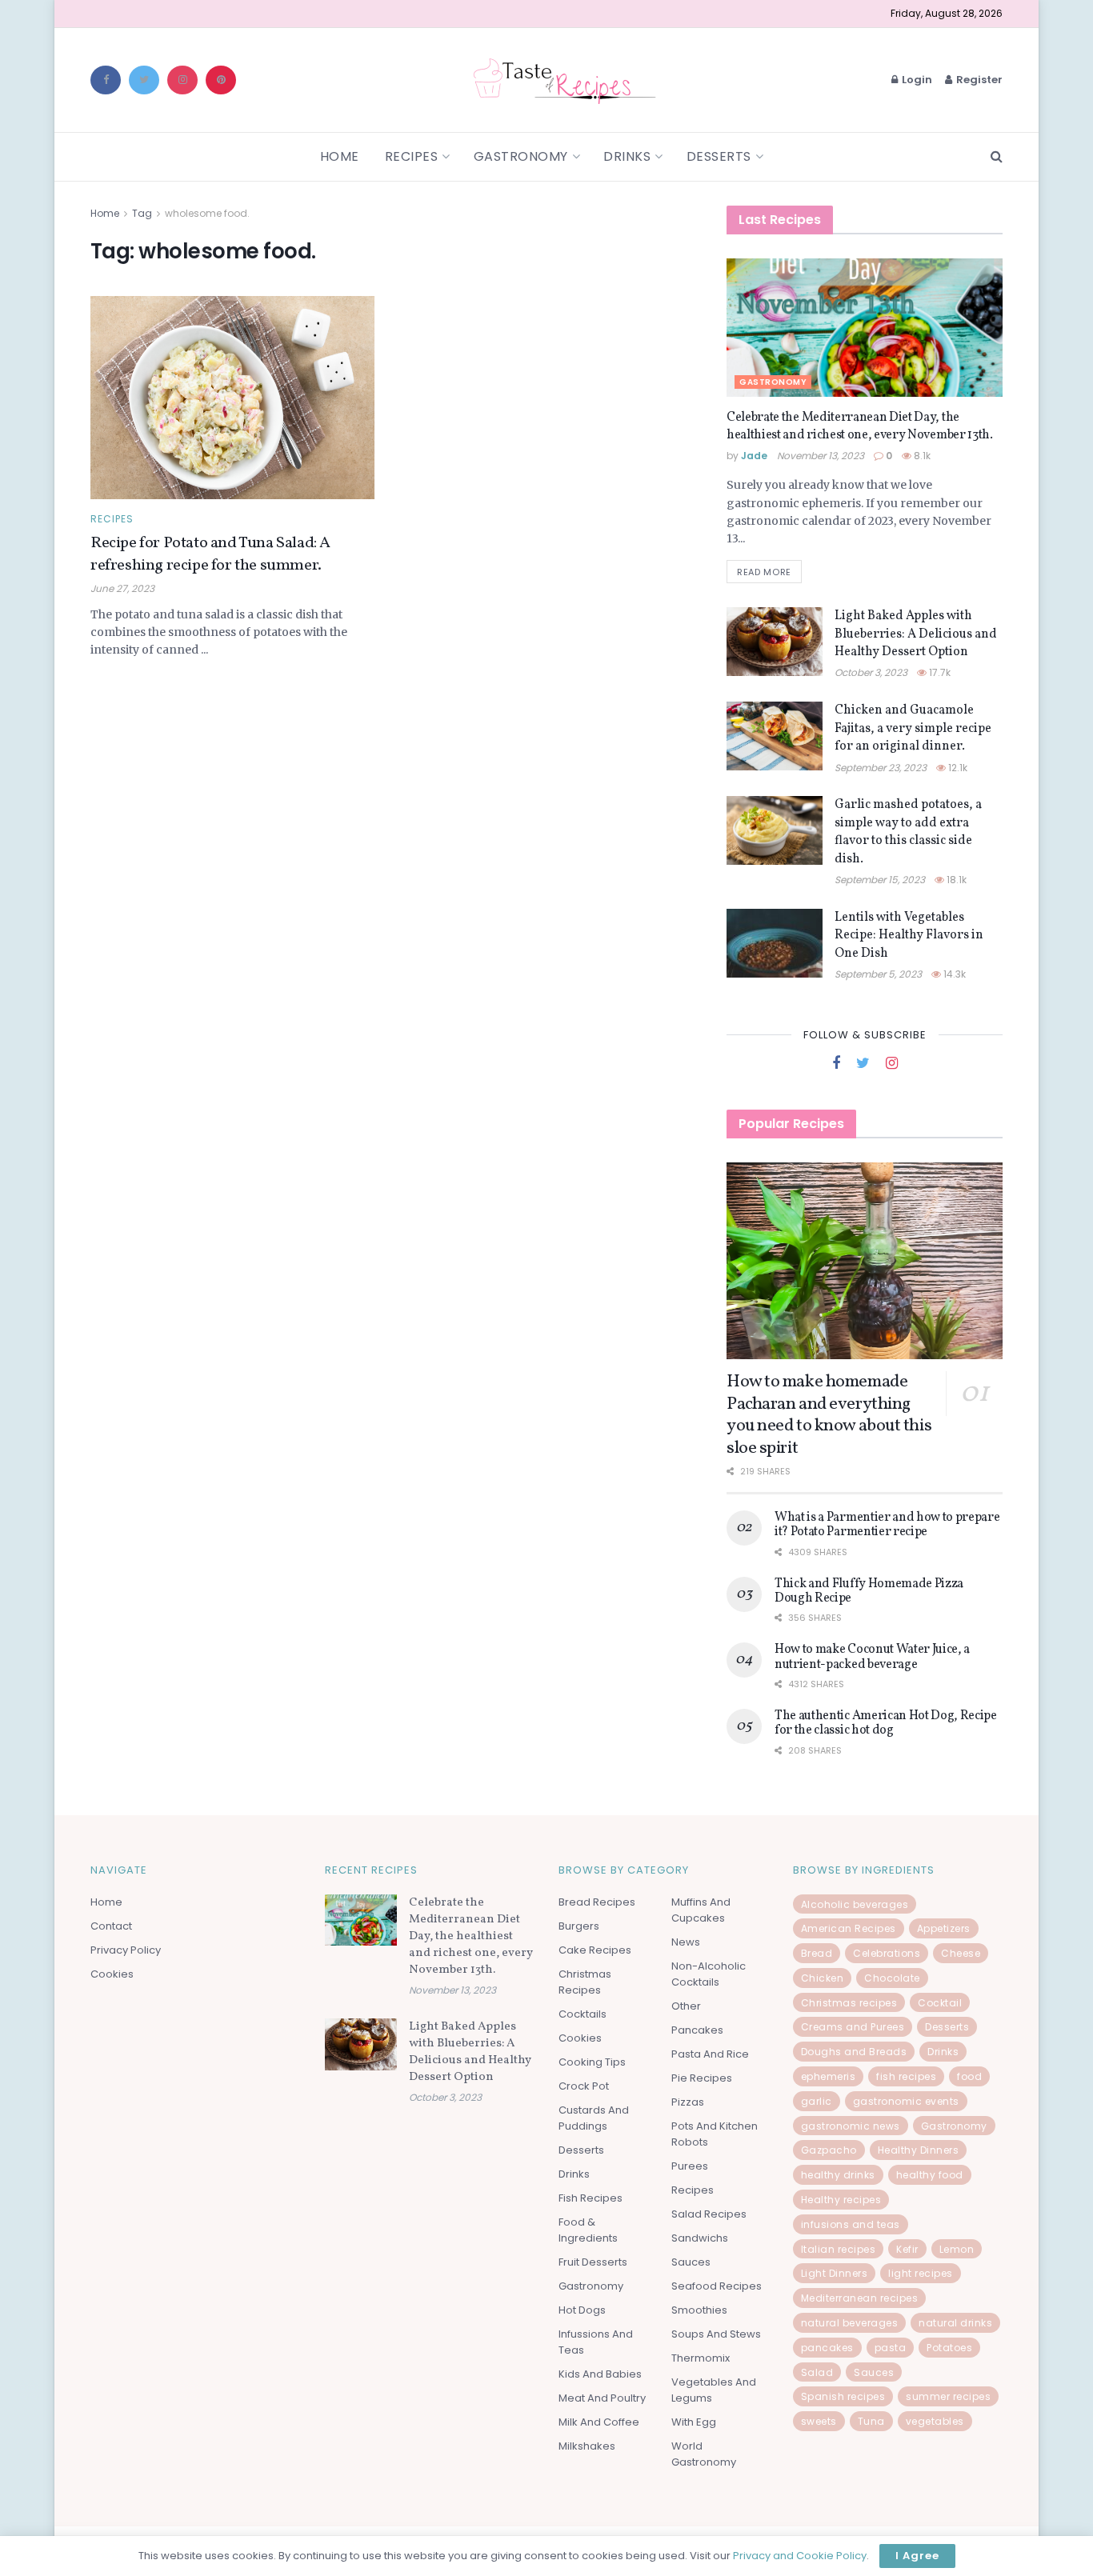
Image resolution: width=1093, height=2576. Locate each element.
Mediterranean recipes (860, 2298)
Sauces (691, 2262)
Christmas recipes (849, 2003)
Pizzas (688, 2102)
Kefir (907, 2249)
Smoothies (699, 2310)
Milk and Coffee (599, 2422)
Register (978, 80)
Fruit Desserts (593, 2262)
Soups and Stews (716, 2334)
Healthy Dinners (919, 2150)
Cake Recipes (595, 1950)
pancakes (827, 2348)
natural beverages (850, 2323)
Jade (754, 456)
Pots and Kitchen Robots (715, 2134)
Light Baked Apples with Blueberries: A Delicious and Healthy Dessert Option (916, 634)
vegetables (935, 2421)
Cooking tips (592, 2062)
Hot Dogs (582, 2310)
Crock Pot (584, 2086)
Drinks (627, 156)
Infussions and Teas (596, 2342)
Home (340, 156)
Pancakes (697, 2030)
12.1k (957, 768)
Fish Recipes (591, 2198)
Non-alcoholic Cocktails (709, 1974)
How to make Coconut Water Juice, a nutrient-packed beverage (872, 1657)
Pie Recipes (702, 2078)
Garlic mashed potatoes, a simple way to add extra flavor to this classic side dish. (908, 832)
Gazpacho (829, 2150)
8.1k (921, 456)
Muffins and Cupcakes (701, 1910)
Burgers (579, 1926)
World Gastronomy (704, 2454)
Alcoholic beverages (855, 1904)
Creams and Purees (853, 2027)
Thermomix (701, 2358)
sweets (819, 2421)
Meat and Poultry (602, 2398)
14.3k (953, 974)
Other (686, 2006)
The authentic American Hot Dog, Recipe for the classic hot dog (886, 1723)
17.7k (939, 672)
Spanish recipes (843, 2396)
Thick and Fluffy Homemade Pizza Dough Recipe (869, 1591)
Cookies (112, 1974)
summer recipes (948, 2396)
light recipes (921, 2273)
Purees (690, 2166)
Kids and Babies (600, 2374)
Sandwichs (700, 2238)
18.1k (955, 880)
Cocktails (583, 2014)
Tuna (871, 2421)
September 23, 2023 (881, 768)
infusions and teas (851, 2224)
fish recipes (906, 2076)
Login (916, 80)
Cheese (961, 1953)
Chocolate (892, 1978)
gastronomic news (851, 2126)
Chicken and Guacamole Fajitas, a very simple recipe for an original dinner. (913, 728)
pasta (891, 2348)
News (686, 1942)
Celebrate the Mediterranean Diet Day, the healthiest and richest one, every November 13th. (860, 426)
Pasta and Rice (710, 2054)
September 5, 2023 (878, 974)
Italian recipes (839, 2249)
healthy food (930, 2175)
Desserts (719, 156)
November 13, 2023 (821, 456)
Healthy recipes (841, 2200)
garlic (817, 2101)
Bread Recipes (597, 1902)
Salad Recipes (709, 2214)
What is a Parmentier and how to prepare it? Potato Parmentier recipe (887, 1525)
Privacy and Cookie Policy (800, 2556)
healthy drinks (838, 2175)
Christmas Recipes (585, 1982)
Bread (817, 1953)
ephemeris (829, 2076)
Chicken (823, 1978)
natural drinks (955, 2323)
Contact (111, 1926)
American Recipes (849, 1928)
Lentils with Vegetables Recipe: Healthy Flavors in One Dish (909, 936)
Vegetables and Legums (714, 2390)
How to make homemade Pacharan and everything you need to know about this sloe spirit (829, 1415)
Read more (764, 572)
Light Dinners (835, 2273)
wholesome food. (207, 213)
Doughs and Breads (854, 2052)
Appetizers (944, 1928)
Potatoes (949, 2348)
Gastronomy (521, 156)
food (969, 2076)
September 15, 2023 (880, 880)
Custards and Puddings (594, 2118)
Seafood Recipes (717, 2286)
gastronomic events (906, 2101)
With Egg (694, 2422)
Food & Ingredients (588, 2230)
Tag (142, 213)
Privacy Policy (126, 1950)
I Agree (917, 2556)
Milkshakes (587, 2446)
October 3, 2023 (871, 672)
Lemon (957, 2249)
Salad (817, 2372)
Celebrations (887, 1953)
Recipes (412, 156)
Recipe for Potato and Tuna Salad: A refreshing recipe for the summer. (210, 554)
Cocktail (940, 2003)
